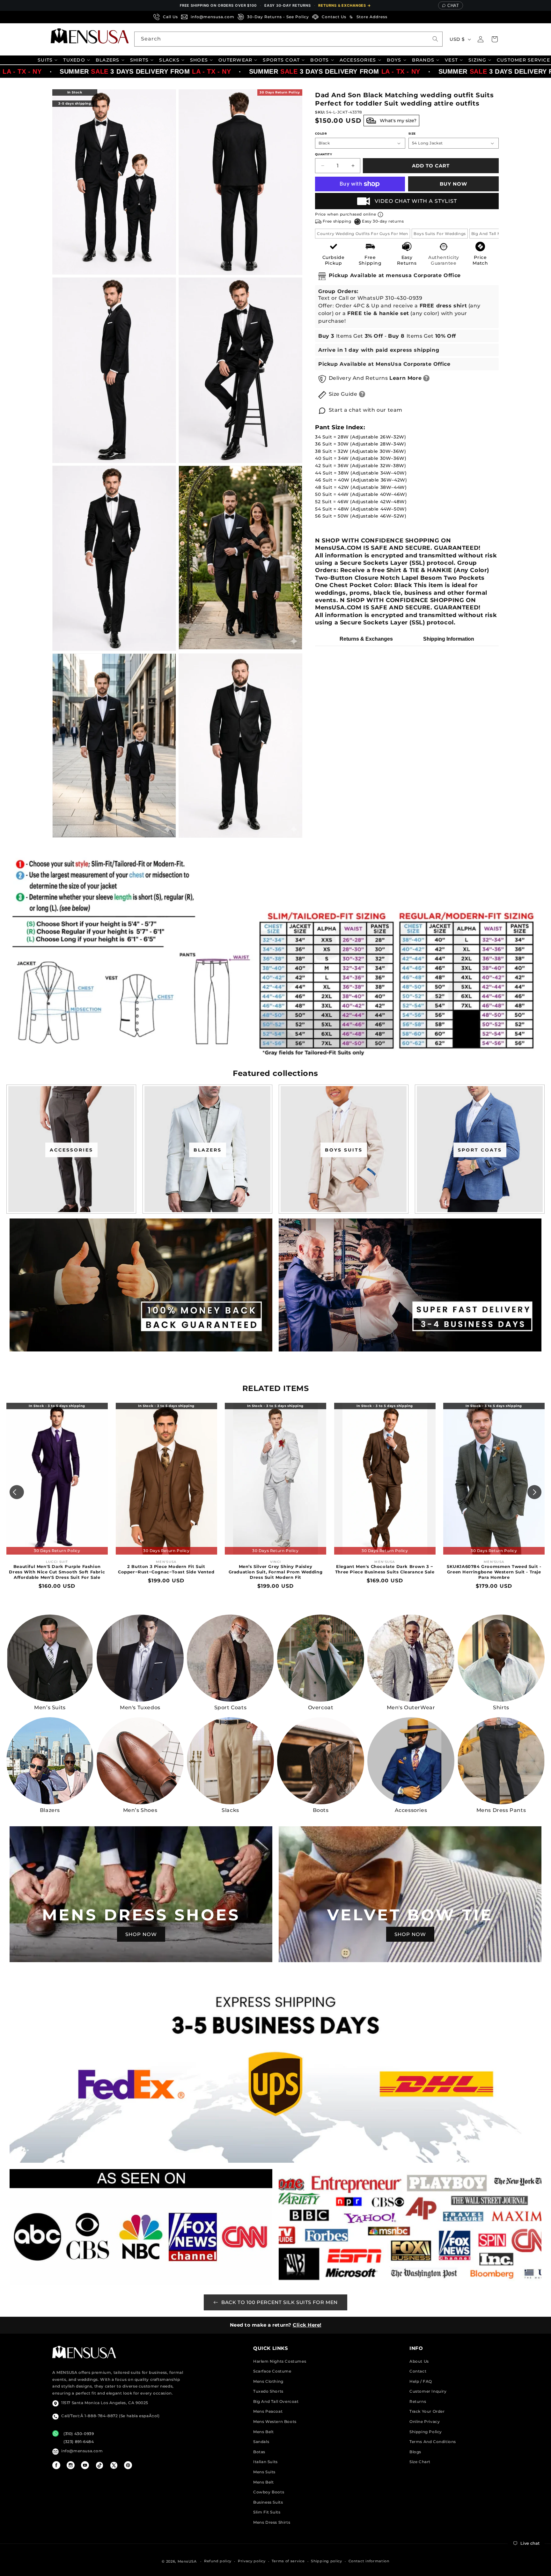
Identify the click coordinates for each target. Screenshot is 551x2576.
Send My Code (275, 1344)
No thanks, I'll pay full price (275, 1360)
